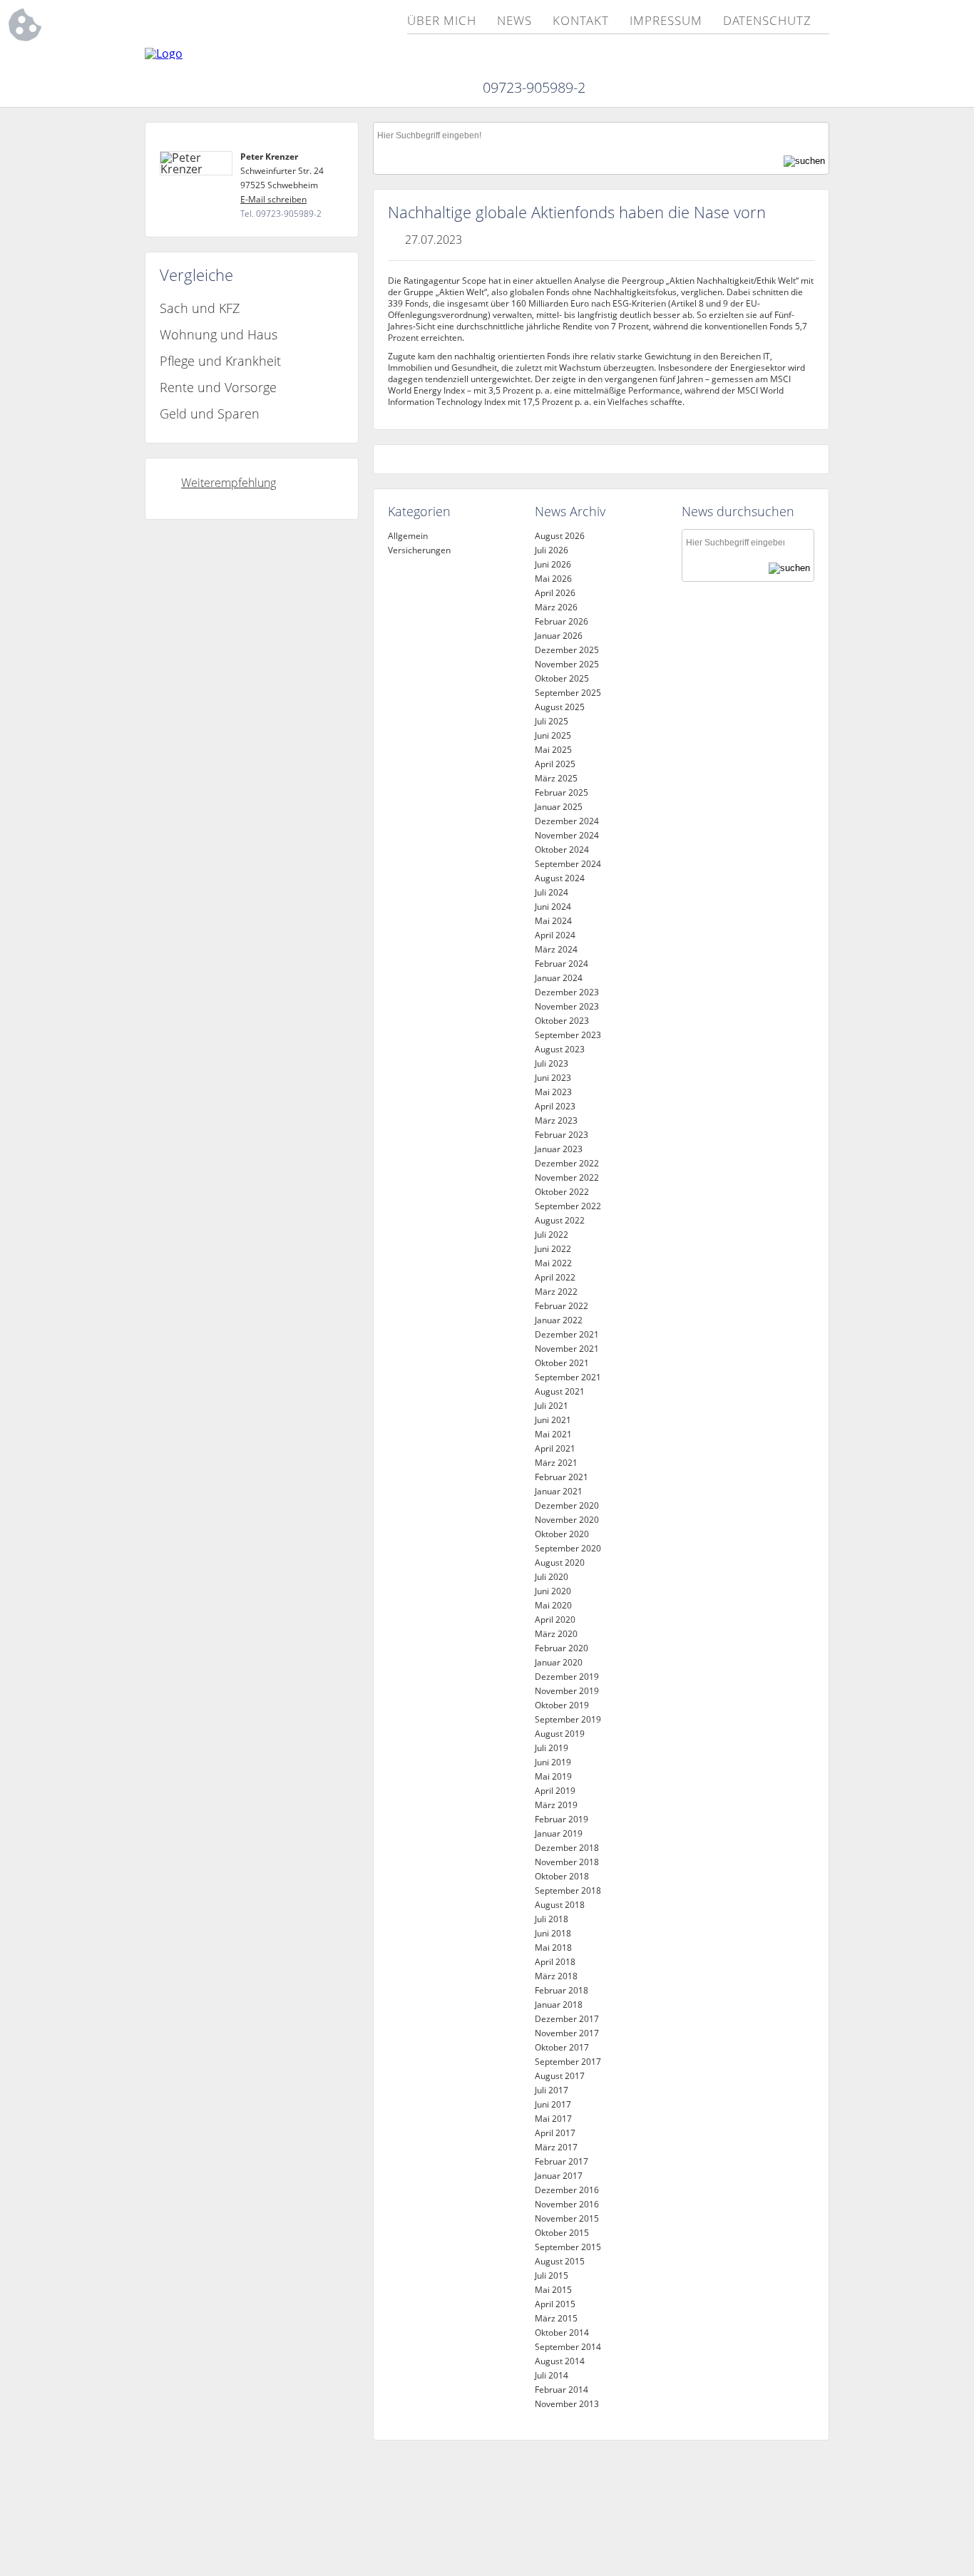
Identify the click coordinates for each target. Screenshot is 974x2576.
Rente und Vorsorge (218, 387)
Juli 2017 (552, 2090)
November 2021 (567, 1349)
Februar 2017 (562, 2161)
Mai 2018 (553, 1948)
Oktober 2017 (562, 2047)
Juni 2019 (553, 1762)
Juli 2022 (552, 1235)
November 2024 (567, 835)
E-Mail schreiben (273, 199)
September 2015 (568, 2247)
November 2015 (567, 2218)
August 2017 (560, 2076)
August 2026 (560, 536)
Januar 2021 (559, 1491)
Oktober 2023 (562, 1021)
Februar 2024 (562, 964)
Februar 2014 (562, 2390)
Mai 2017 (553, 2119)
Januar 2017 (559, 2176)
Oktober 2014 (562, 2333)
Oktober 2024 (562, 850)
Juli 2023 (552, 1063)
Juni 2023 (553, 1078)
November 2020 (567, 1520)
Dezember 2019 (567, 1677)
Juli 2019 (552, 1748)
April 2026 (555, 593)
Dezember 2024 (567, 821)
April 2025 (555, 764)
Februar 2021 (562, 1477)
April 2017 (555, 2133)
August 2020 (560, 1562)
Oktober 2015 (562, 2233)
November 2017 (567, 2033)
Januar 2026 (559, 636)
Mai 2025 (553, 750)
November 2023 (567, 1006)
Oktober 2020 (562, 1534)
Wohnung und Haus (219, 334)
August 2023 (560, 1049)
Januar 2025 (559, 807)
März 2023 (556, 1120)
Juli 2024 (552, 892)
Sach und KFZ (200, 308)
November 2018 (567, 1862)
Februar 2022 (562, 1306)
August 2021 (560, 1391)
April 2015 (555, 2304)
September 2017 (568, 2062)
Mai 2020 (553, 1605)
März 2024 (556, 949)
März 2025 (556, 778)
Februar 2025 (562, 792)
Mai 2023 (553, 1092)
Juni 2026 (553, 564)
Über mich (442, 21)
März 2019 (556, 1805)
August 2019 (560, 1734)
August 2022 (560, 1220)
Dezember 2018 (567, 1848)
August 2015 (560, 2261)
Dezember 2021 (567, 1334)
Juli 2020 (552, 1577)
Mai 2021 (553, 1434)
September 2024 (568, 864)
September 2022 (568, 1206)
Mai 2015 (553, 2290)
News (514, 21)
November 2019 (567, 1691)
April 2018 (555, 1962)
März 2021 (556, 1463)
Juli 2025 (552, 721)
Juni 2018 (553, 1933)
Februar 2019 (562, 1819)
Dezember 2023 (567, 992)
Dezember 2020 (567, 1505)
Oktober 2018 (562, 1876)
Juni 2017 (553, 2104)
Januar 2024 (559, 978)
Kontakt (580, 21)
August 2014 (560, 2361)
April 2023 (555, 1106)
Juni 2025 (553, 735)
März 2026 (556, 607)
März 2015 (556, 2318)
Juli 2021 (552, 1406)
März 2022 (556, 1292)
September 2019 (568, 1719)
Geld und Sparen (210, 414)
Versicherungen (419, 550)
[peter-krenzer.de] (164, 53)
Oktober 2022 (562, 1192)
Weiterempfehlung (229, 483)
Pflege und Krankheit (220, 361)
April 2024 (555, 935)
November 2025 (567, 664)
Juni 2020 (553, 1591)
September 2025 (568, 693)
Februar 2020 (562, 1648)
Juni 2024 (553, 907)
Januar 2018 (559, 2005)
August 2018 (560, 1905)
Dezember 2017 (567, 2019)
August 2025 (560, 707)
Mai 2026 (553, 579)
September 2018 (568, 1890)
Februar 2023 (562, 1135)
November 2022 (567, 1177)
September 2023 (568, 1035)
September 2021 (568, 1377)
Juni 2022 (553, 1249)
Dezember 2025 (567, 650)
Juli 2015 (552, 2275)
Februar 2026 (562, 621)
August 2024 (560, 878)
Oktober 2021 (562, 1363)
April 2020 (555, 1620)
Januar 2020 (559, 1662)
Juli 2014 (552, 2375)
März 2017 (556, 2147)
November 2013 (567, 2404)
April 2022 (555, 1277)
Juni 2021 (553, 1420)
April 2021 (555, 1448)
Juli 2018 (552, 1919)
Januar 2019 (559, 1833)
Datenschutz (767, 21)
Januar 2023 (559, 1149)
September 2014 (568, 2347)
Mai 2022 (553, 1263)
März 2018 (556, 1976)
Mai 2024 (553, 921)
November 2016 (567, 2204)
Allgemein (408, 536)
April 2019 (555, 1791)
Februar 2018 (562, 1990)
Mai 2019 (553, 1776)
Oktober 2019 (562, 1705)
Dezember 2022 (567, 1163)
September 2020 (568, 1548)
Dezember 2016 (567, 2190)
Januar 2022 (559, 1320)
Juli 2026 (552, 550)
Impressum (666, 21)
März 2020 (556, 1634)
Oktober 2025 (562, 678)
